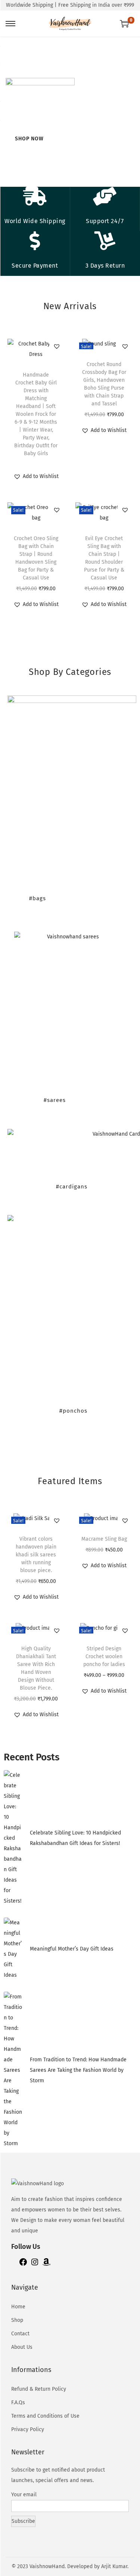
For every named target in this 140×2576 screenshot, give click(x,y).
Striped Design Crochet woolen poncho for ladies (104, 1657)
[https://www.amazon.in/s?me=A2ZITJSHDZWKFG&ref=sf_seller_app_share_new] (46, 2265)
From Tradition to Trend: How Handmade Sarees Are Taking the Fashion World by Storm (78, 2070)
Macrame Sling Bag (104, 1539)
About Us (22, 2347)
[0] (124, 24)
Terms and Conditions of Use (45, 2416)
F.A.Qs (18, 2403)
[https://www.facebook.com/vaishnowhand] (23, 2265)
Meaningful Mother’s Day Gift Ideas (72, 1949)
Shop (17, 2320)
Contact (20, 2334)
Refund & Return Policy (39, 2389)
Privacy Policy (28, 2429)
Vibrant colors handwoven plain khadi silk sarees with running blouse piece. (36, 1555)
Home (18, 2307)
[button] (57, 346)
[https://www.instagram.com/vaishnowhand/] (35, 2265)
